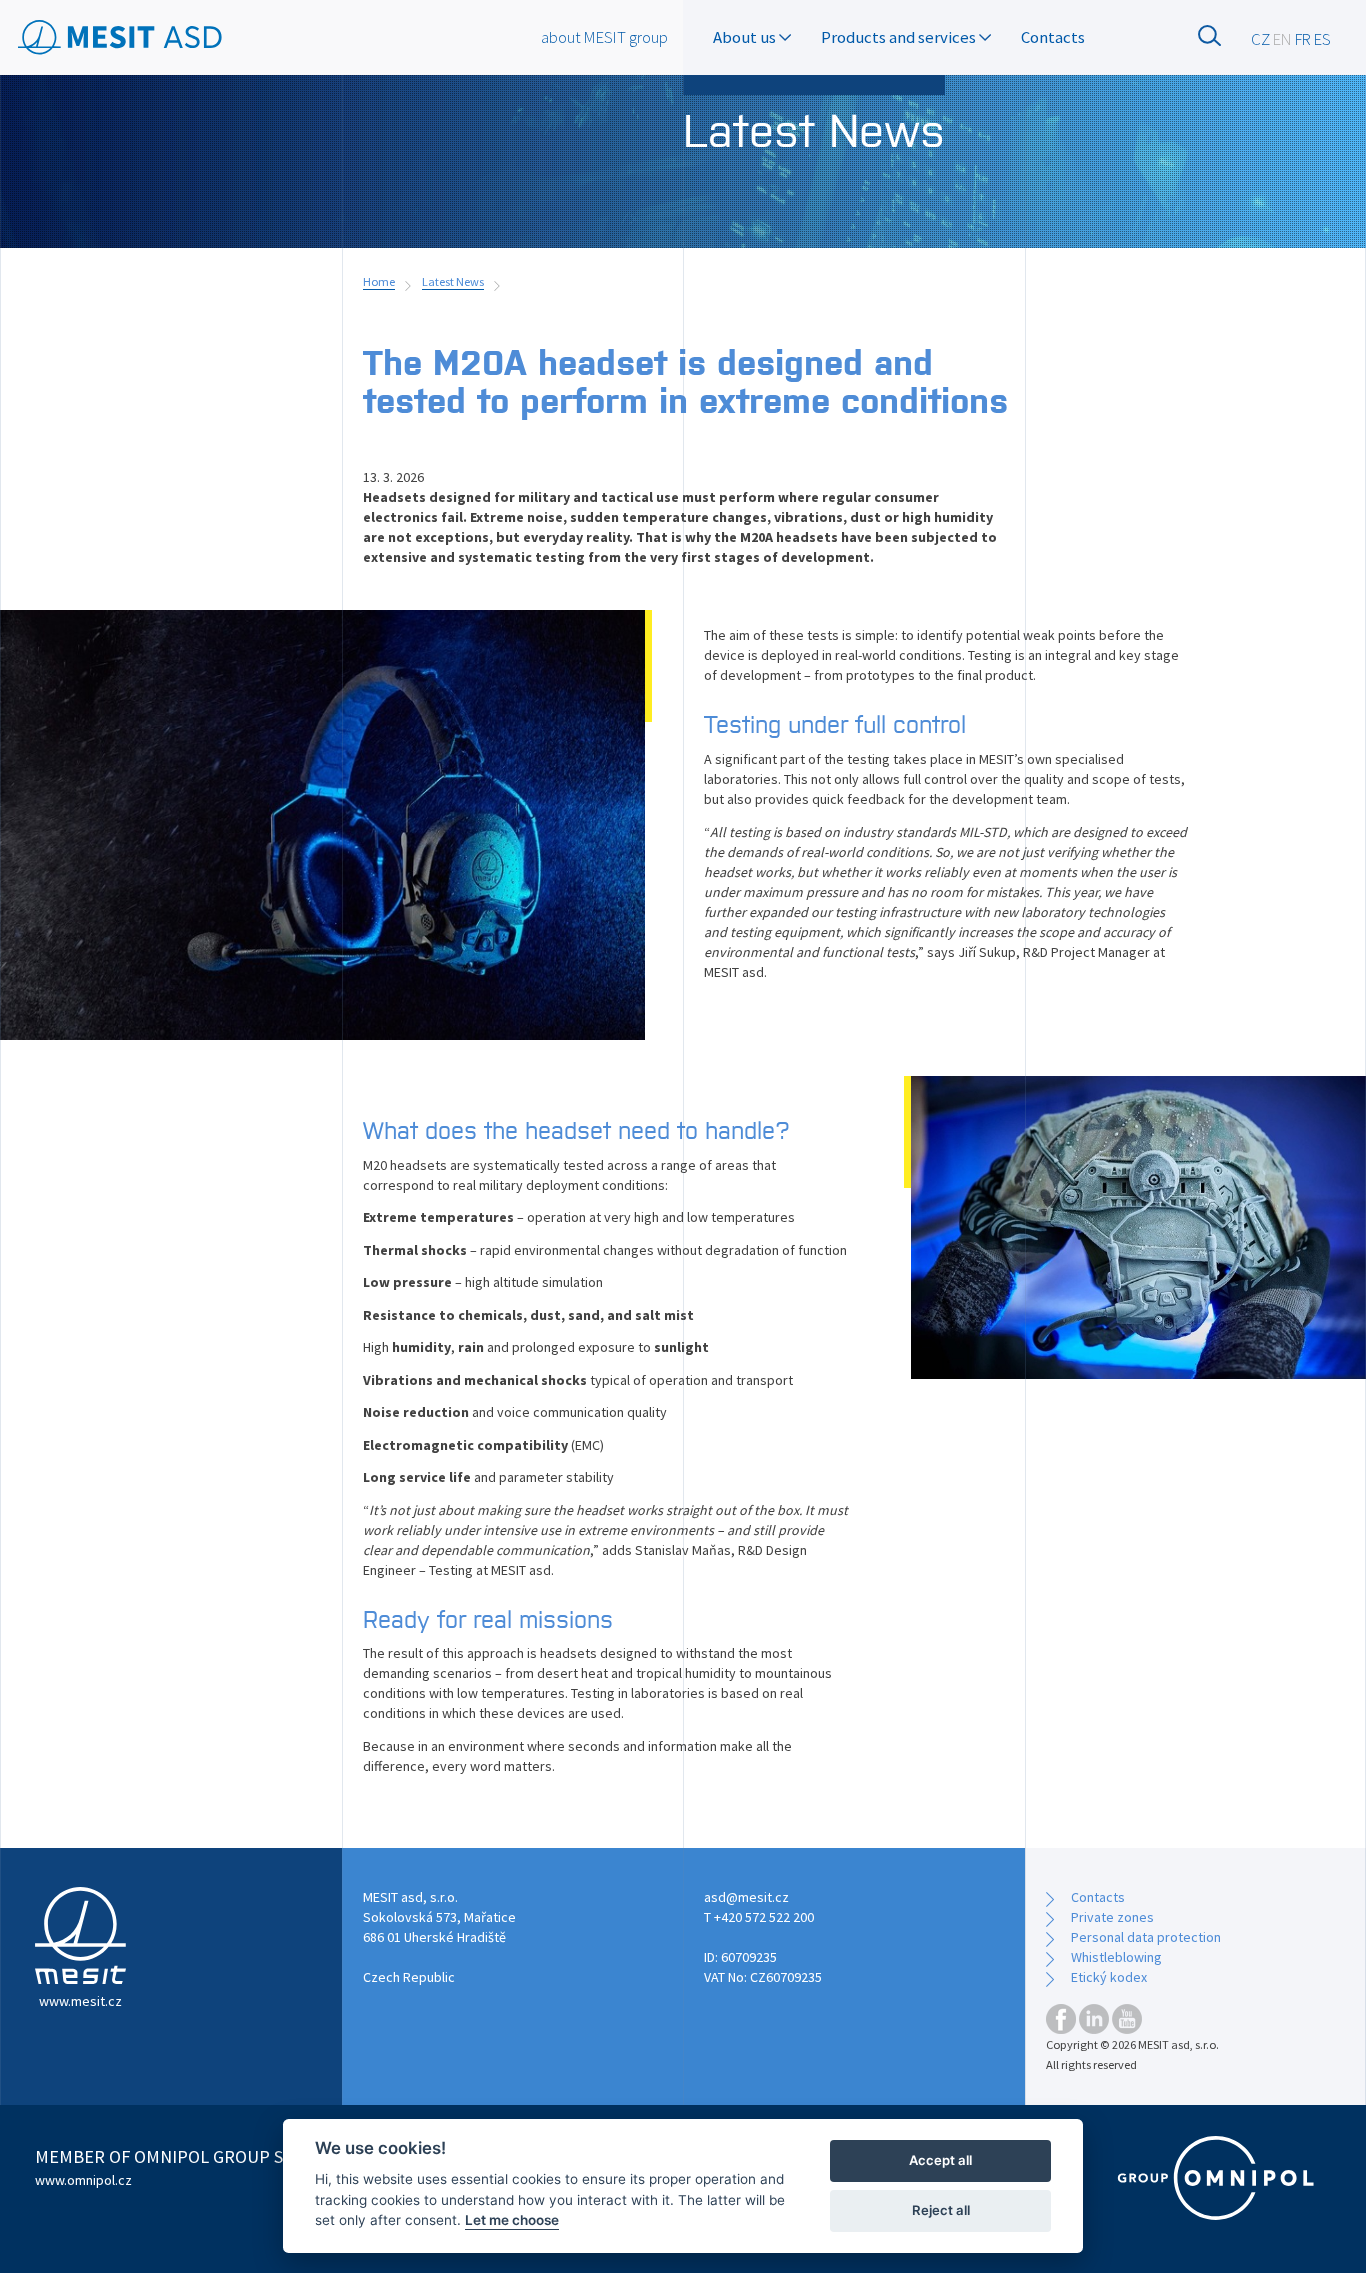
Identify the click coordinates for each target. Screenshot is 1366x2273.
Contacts (1053, 37)
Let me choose (512, 2220)
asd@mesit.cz (746, 1897)
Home (379, 281)
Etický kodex (1109, 1977)
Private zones (1112, 1917)
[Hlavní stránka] (120, 38)
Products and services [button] (900, 37)
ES (1322, 39)
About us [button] (746, 37)
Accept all (940, 2160)
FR (1303, 39)
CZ (1260, 39)
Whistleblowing (1116, 1957)
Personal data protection (1146, 1937)
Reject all (941, 2210)
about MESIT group (604, 37)
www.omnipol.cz (83, 2180)
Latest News (453, 281)
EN (1282, 39)
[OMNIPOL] (1216, 2178)
